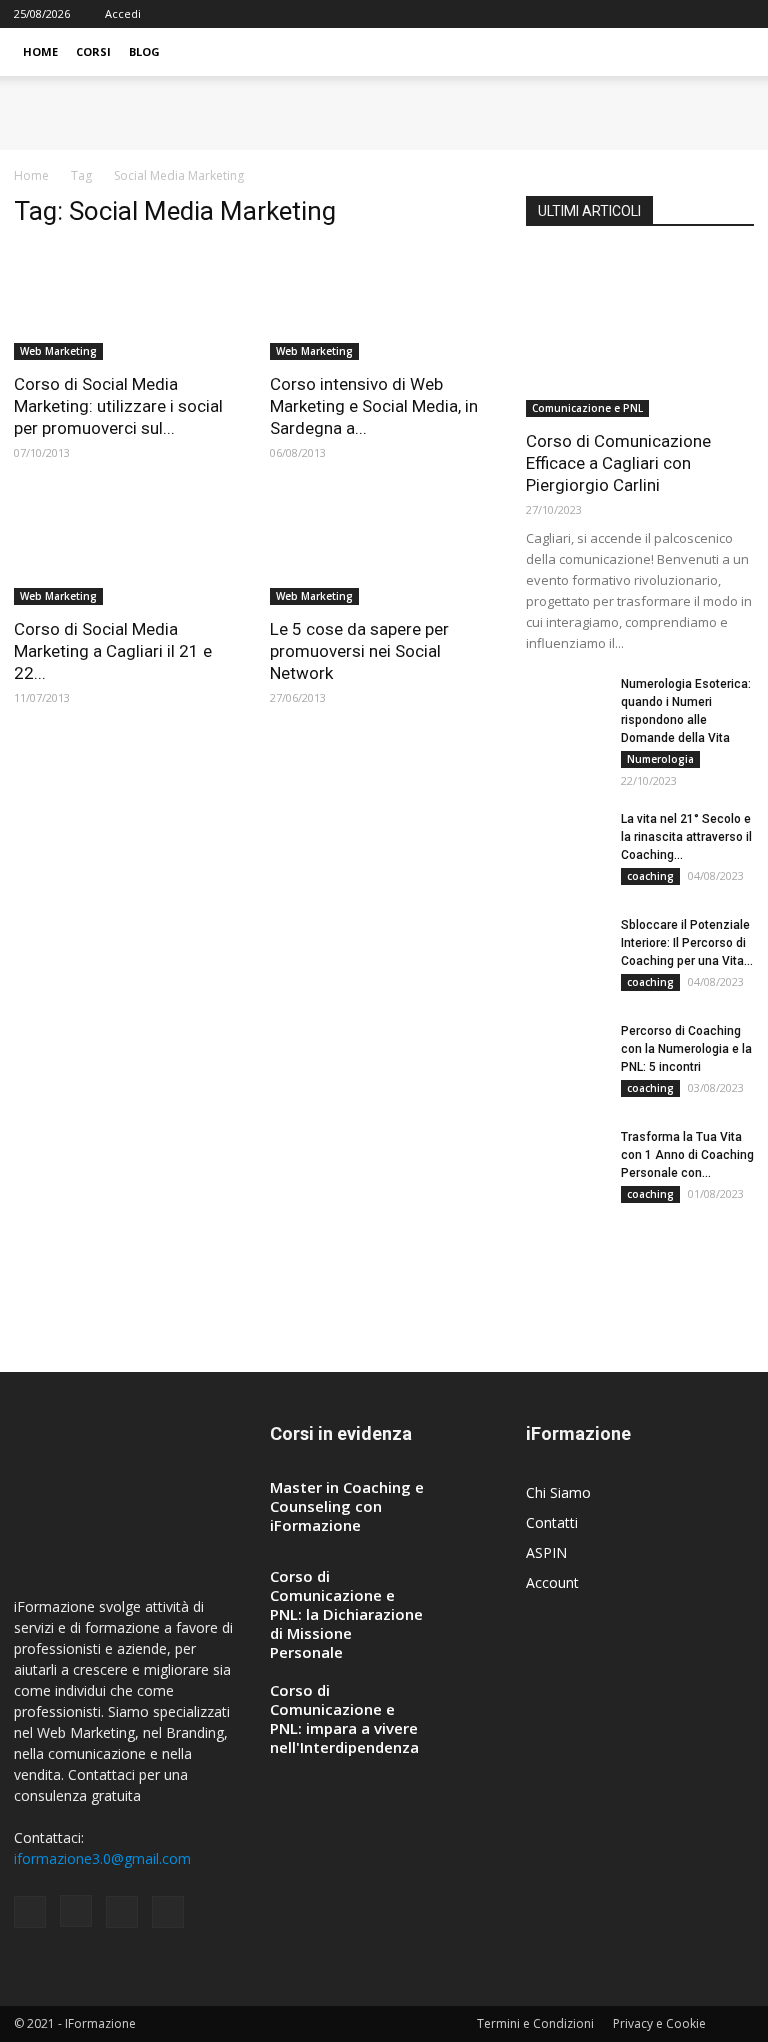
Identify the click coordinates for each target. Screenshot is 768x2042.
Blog (144, 51)
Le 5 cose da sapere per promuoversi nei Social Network (359, 651)
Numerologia (660, 759)
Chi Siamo (558, 1492)
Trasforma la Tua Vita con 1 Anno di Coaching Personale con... (687, 1155)
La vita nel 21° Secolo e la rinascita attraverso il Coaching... (686, 837)
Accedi (123, 13)
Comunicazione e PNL (587, 408)
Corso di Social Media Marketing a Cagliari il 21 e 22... (113, 651)
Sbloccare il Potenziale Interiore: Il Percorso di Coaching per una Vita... (687, 943)
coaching (650, 876)
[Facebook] (640, 14)
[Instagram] (673, 14)
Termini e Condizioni (535, 2023)
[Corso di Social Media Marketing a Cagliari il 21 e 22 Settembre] (128, 549)
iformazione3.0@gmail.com (102, 1858)
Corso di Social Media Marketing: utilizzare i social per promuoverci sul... (118, 406)
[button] (730, 52)
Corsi (93, 51)
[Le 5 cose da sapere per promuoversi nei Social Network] (384, 549)
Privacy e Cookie (659, 2023)
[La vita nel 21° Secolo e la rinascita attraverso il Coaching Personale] (566, 838)
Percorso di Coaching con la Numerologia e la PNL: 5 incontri (686, 1049)
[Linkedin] (706, 14)
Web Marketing (58, 351)
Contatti (552, 1522)
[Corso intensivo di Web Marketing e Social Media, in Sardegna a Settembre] (384, 303)
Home (40, 51)
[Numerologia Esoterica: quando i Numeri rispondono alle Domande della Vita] (566, 703)
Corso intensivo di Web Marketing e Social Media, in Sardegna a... (374, 406)
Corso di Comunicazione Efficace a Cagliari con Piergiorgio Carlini (618, 463)
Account (552, 1582)
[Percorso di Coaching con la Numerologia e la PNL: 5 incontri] (566, 1050)
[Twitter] (739, 14)
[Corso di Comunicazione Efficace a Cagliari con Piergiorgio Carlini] (640, 334)
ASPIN (546, 1552)
